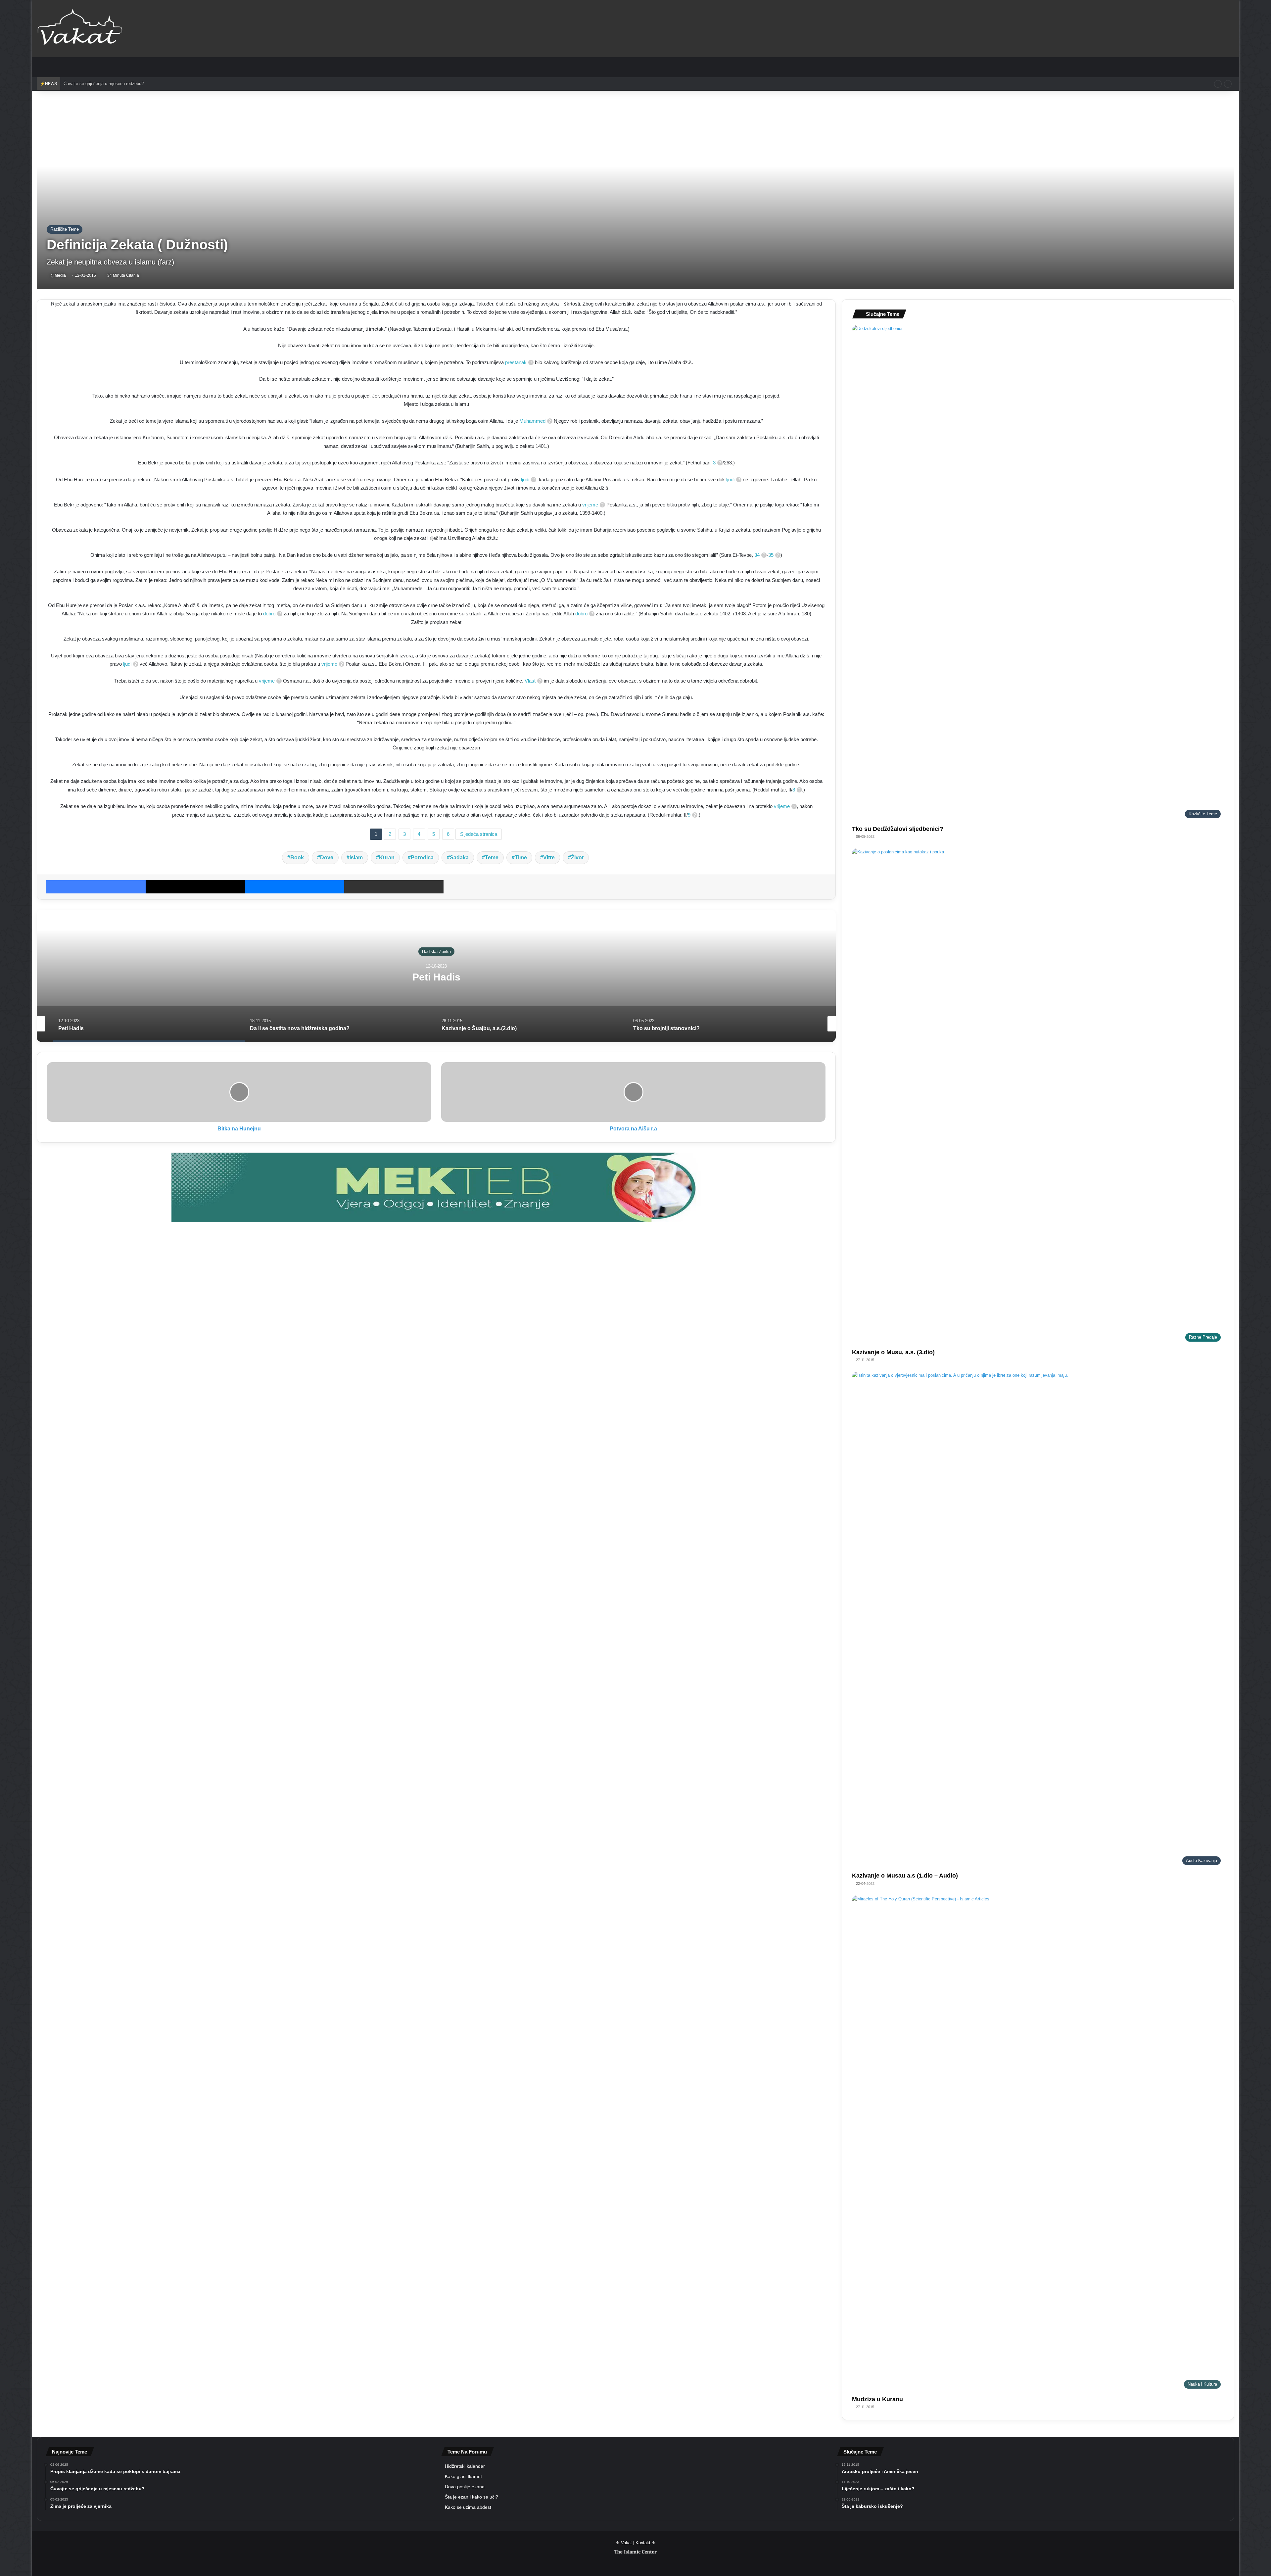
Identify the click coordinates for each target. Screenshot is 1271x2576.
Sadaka (459, 858)
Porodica (422, 858)
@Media (58, 275)
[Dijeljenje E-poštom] (394, 887)
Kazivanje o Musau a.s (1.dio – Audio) (905, 1876)
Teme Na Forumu (467, 2452)
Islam (356, 858)
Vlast (530, 681)
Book (297, 858)
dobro (269, 614)
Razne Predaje (436, 951)
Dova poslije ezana (465, 2487)
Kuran (387, 858)
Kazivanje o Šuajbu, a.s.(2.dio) (436, 977)
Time (521, 858)
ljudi (525, 479)
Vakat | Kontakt (636, 2543)
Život (577, 858)
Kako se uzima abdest (468, 2507)
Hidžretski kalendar (465, 2466)
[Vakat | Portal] (80, 28)
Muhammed (532, 421)
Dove (327, 858)
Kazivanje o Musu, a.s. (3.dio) (893, 1352)
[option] (436, 976)
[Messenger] (295, 887)
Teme (492, 858)
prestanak (516, 362)
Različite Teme (65, 229)
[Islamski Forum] (436, 1187)
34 (757, 555)
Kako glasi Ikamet (463, 2477)
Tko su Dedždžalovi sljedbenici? (898, 829)
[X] (195, 887)
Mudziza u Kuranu (877, 2399)
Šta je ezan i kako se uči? (471, 2497)
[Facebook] (96, 887)
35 (771, 555)
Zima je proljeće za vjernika (90, 84)
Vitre (549, 858)
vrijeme (590, 505)
